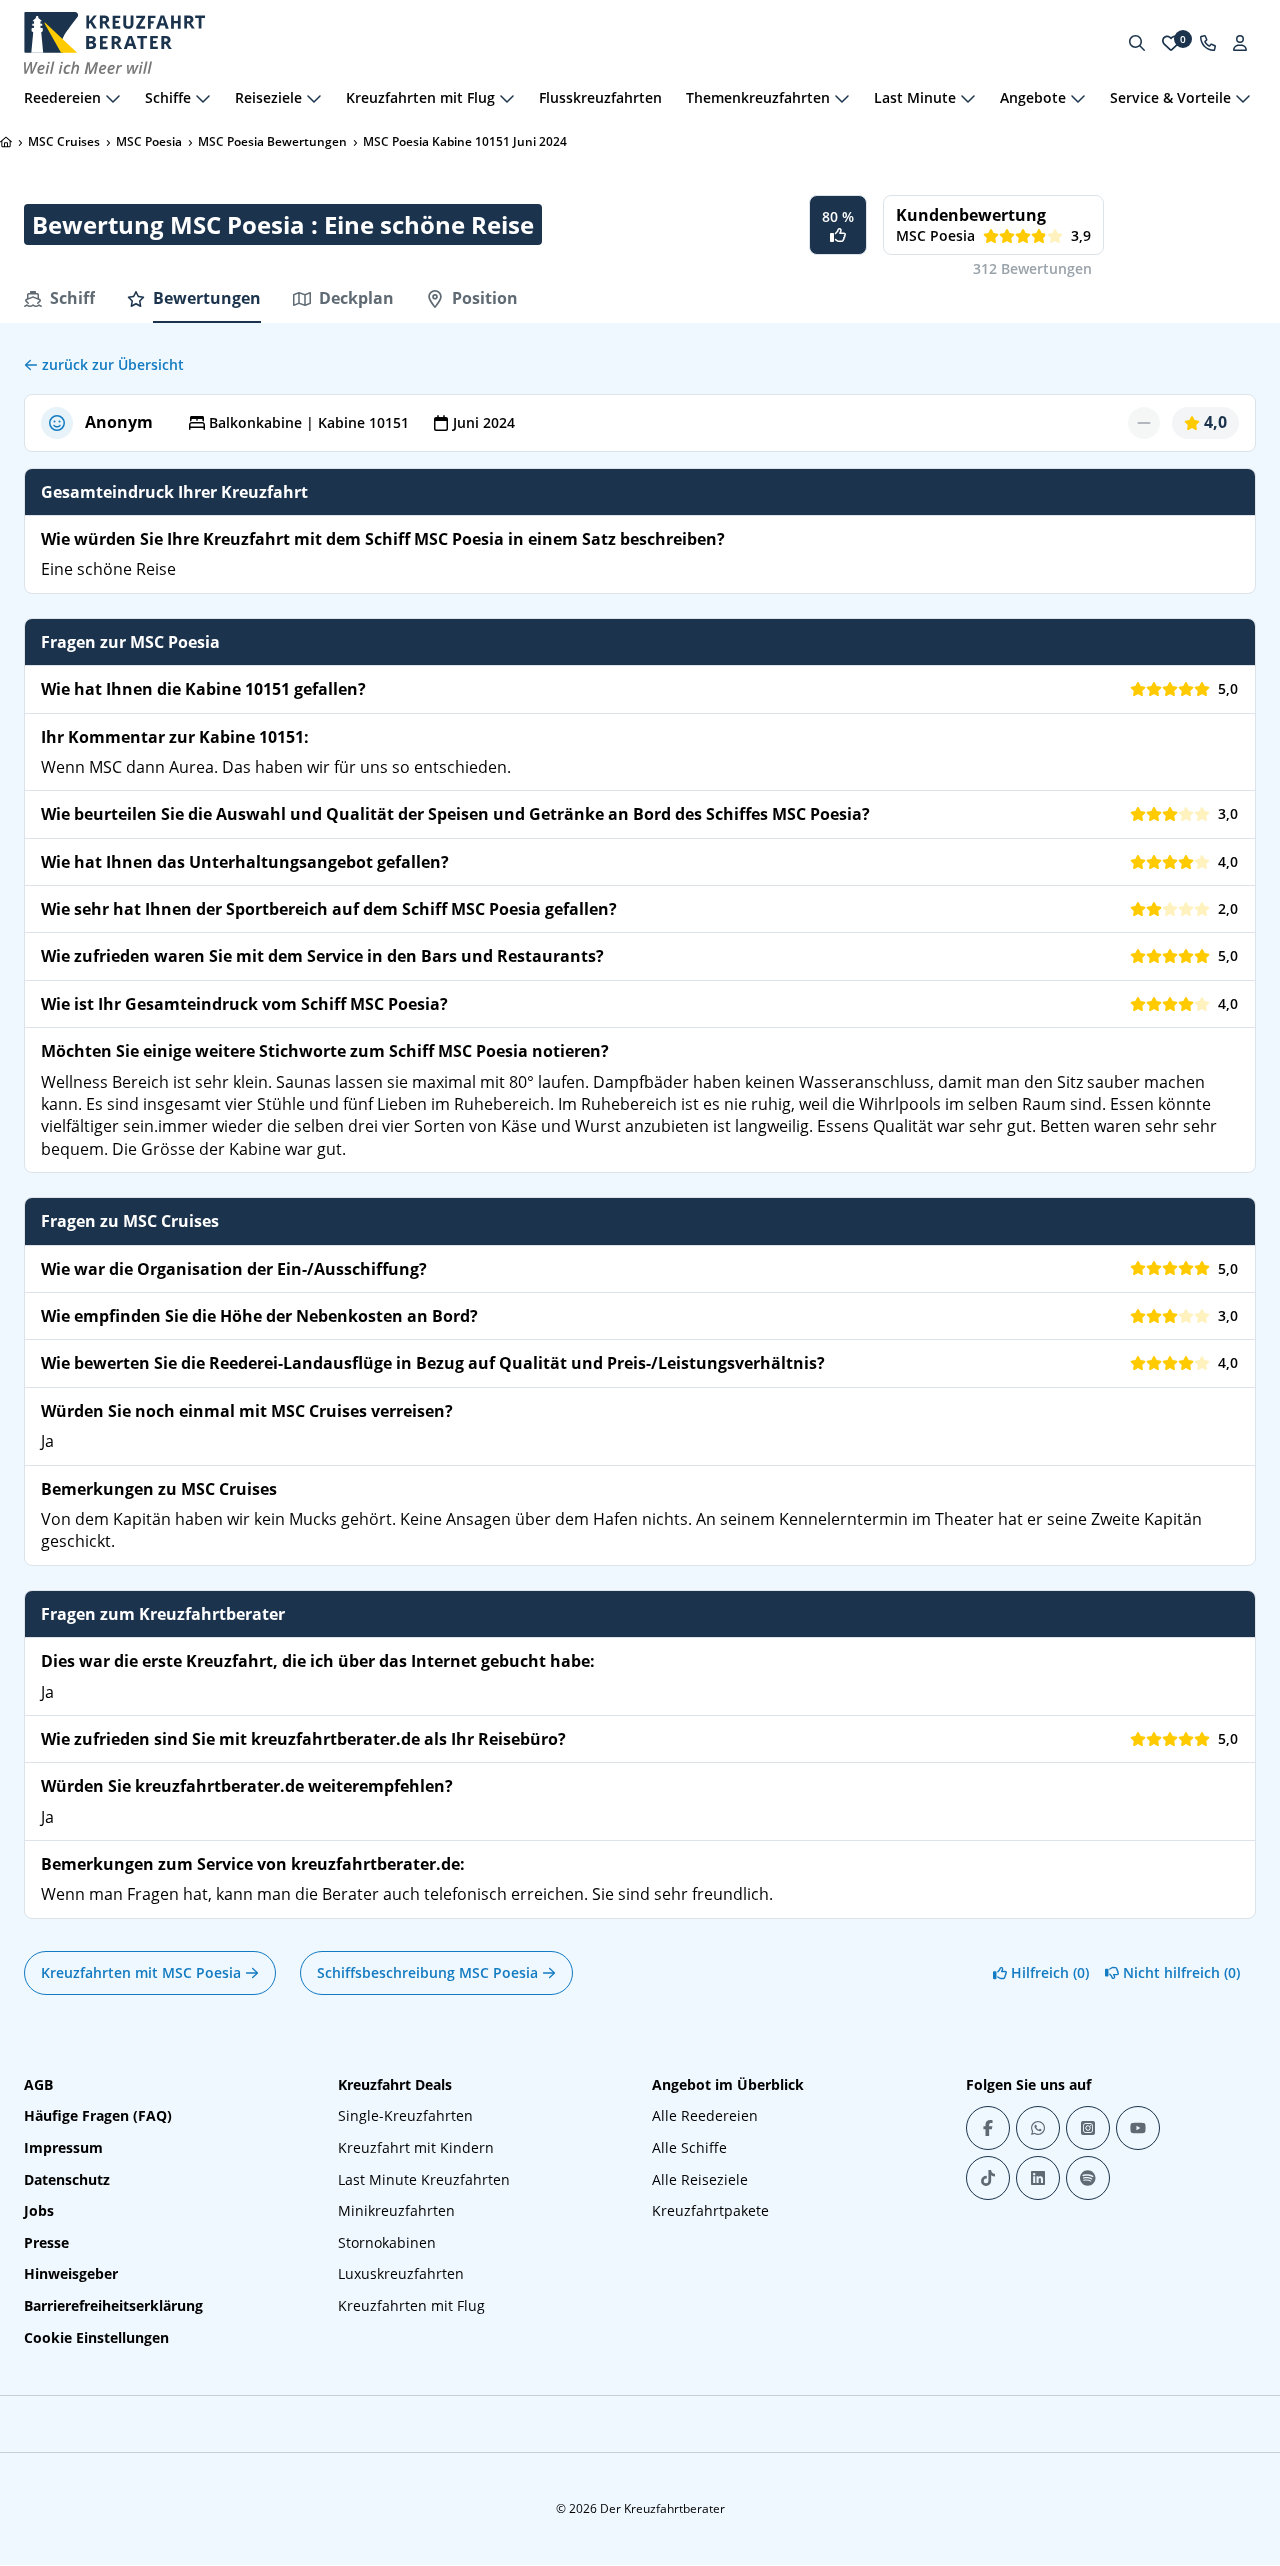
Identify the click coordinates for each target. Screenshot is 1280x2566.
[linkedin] (1038, 2178)
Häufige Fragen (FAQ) (98, 2115)
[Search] (1137, 43)
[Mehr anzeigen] (113, 98)
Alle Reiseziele (700, 2179)
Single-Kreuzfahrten (405, 2115)
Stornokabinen (387, 2242)
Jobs (39, 2210)
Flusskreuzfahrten (600, 97)
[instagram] (1088, 2128)
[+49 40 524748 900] (1208, 43)
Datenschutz (67, 2179)
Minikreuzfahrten (396, 2210)
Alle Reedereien (705, 2115)
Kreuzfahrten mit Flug (411, 2305)
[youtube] (1138, 2128)
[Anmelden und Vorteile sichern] (1240, 43)
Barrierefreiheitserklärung (113, 2305)
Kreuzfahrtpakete (710, 2210)
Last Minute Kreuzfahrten (424, 2179)
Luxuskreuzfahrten (401, 2273)
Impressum (63, 2147)
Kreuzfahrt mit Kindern (416, 2147)
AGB (38, 2084)
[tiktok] (988, 2178)
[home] (6, 142)
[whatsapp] (1038, 2128)
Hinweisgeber (71, 2273)
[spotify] (1088, 2178)
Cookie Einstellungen (96, 2337)
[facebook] (988, 2128)
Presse (46, 2242)
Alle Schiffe (689, 2147)
